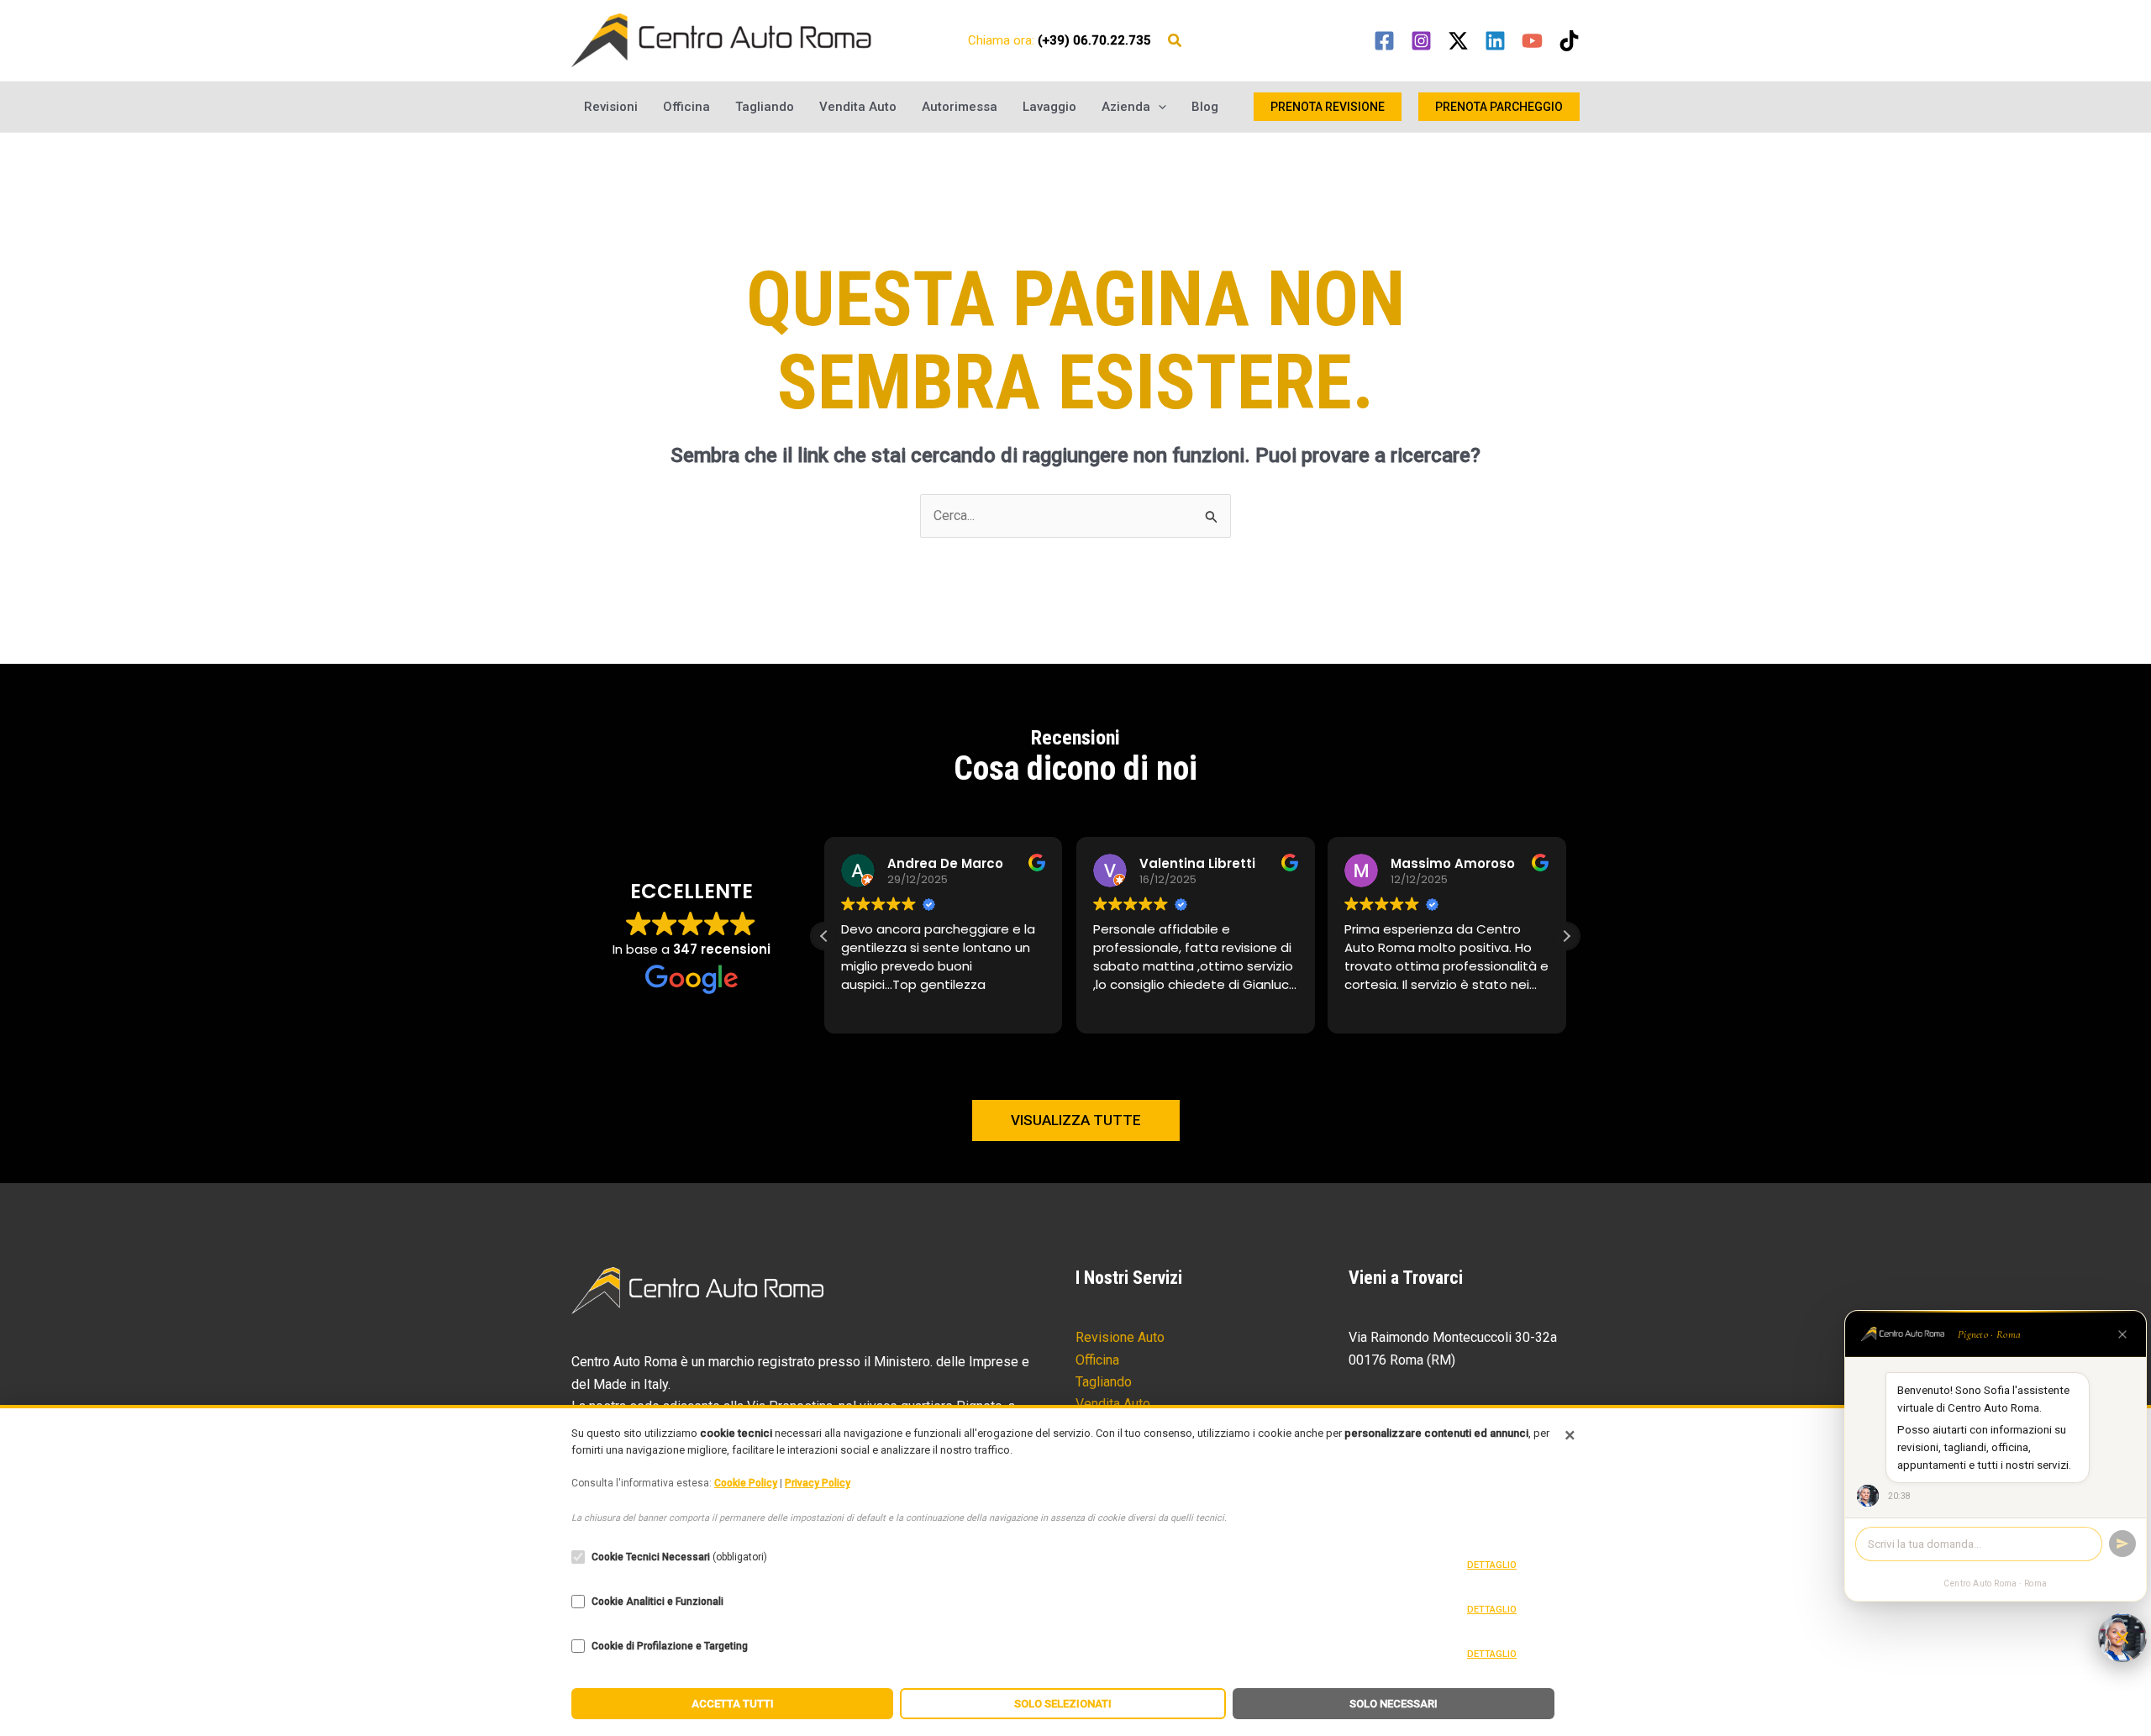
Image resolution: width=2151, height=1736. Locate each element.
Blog (1205, 107)
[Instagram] (1421, 41)
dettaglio (1492, 1565)
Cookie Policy (746, 1483)
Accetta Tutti (733, 1704)
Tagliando (765, 107)
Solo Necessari (1394, 1704)
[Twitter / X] (1458, 41)
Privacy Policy (818, 1483)
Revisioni (611, 107)
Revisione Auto (1120, 1337)
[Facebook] (1384, 41)
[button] (1175, 42)
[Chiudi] (2122, 1334)
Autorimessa (960, 107)
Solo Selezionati (1063, 1704)
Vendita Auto (858, 107)
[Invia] (2122, 1544)
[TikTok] (1569, 41)
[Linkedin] (1495, 41)
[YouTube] (1532, 41)
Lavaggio (1049, 107)
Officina (686, 107)
